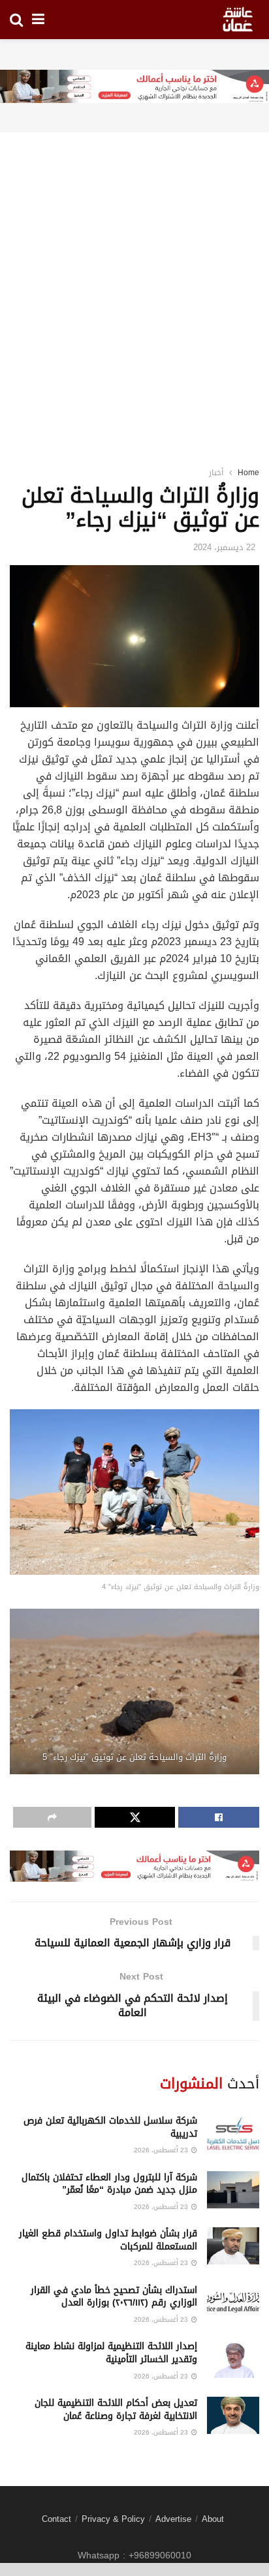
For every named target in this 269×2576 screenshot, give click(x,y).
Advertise (173, 2519)
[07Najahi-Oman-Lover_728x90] (134, 88)
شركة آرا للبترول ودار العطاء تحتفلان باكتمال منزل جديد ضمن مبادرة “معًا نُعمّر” (109, 2184)
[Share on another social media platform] (52, 1817)
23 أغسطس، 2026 (162, 2150)
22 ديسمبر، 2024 (224, 547)
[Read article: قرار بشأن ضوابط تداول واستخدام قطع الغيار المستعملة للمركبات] (233, 2246)
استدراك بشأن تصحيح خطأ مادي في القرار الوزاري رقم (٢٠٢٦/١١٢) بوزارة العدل (114, 2297)
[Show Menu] (38, 20)
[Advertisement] (134, 282)
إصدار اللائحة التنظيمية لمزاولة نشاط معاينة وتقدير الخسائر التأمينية (111, 2353)
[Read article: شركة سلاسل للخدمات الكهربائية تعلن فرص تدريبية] (233, 2133)
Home (248, 473)
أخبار (216, 473)
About (213, 2519)
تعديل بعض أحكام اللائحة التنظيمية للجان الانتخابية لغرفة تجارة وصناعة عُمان (116, 2409)
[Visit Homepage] (238, 20)
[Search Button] (16, 20)
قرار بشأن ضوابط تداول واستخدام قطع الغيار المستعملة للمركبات (108, 2240)
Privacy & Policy (113, 2519)
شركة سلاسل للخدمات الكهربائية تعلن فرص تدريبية (110, 2127)
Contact (56, 2519)
